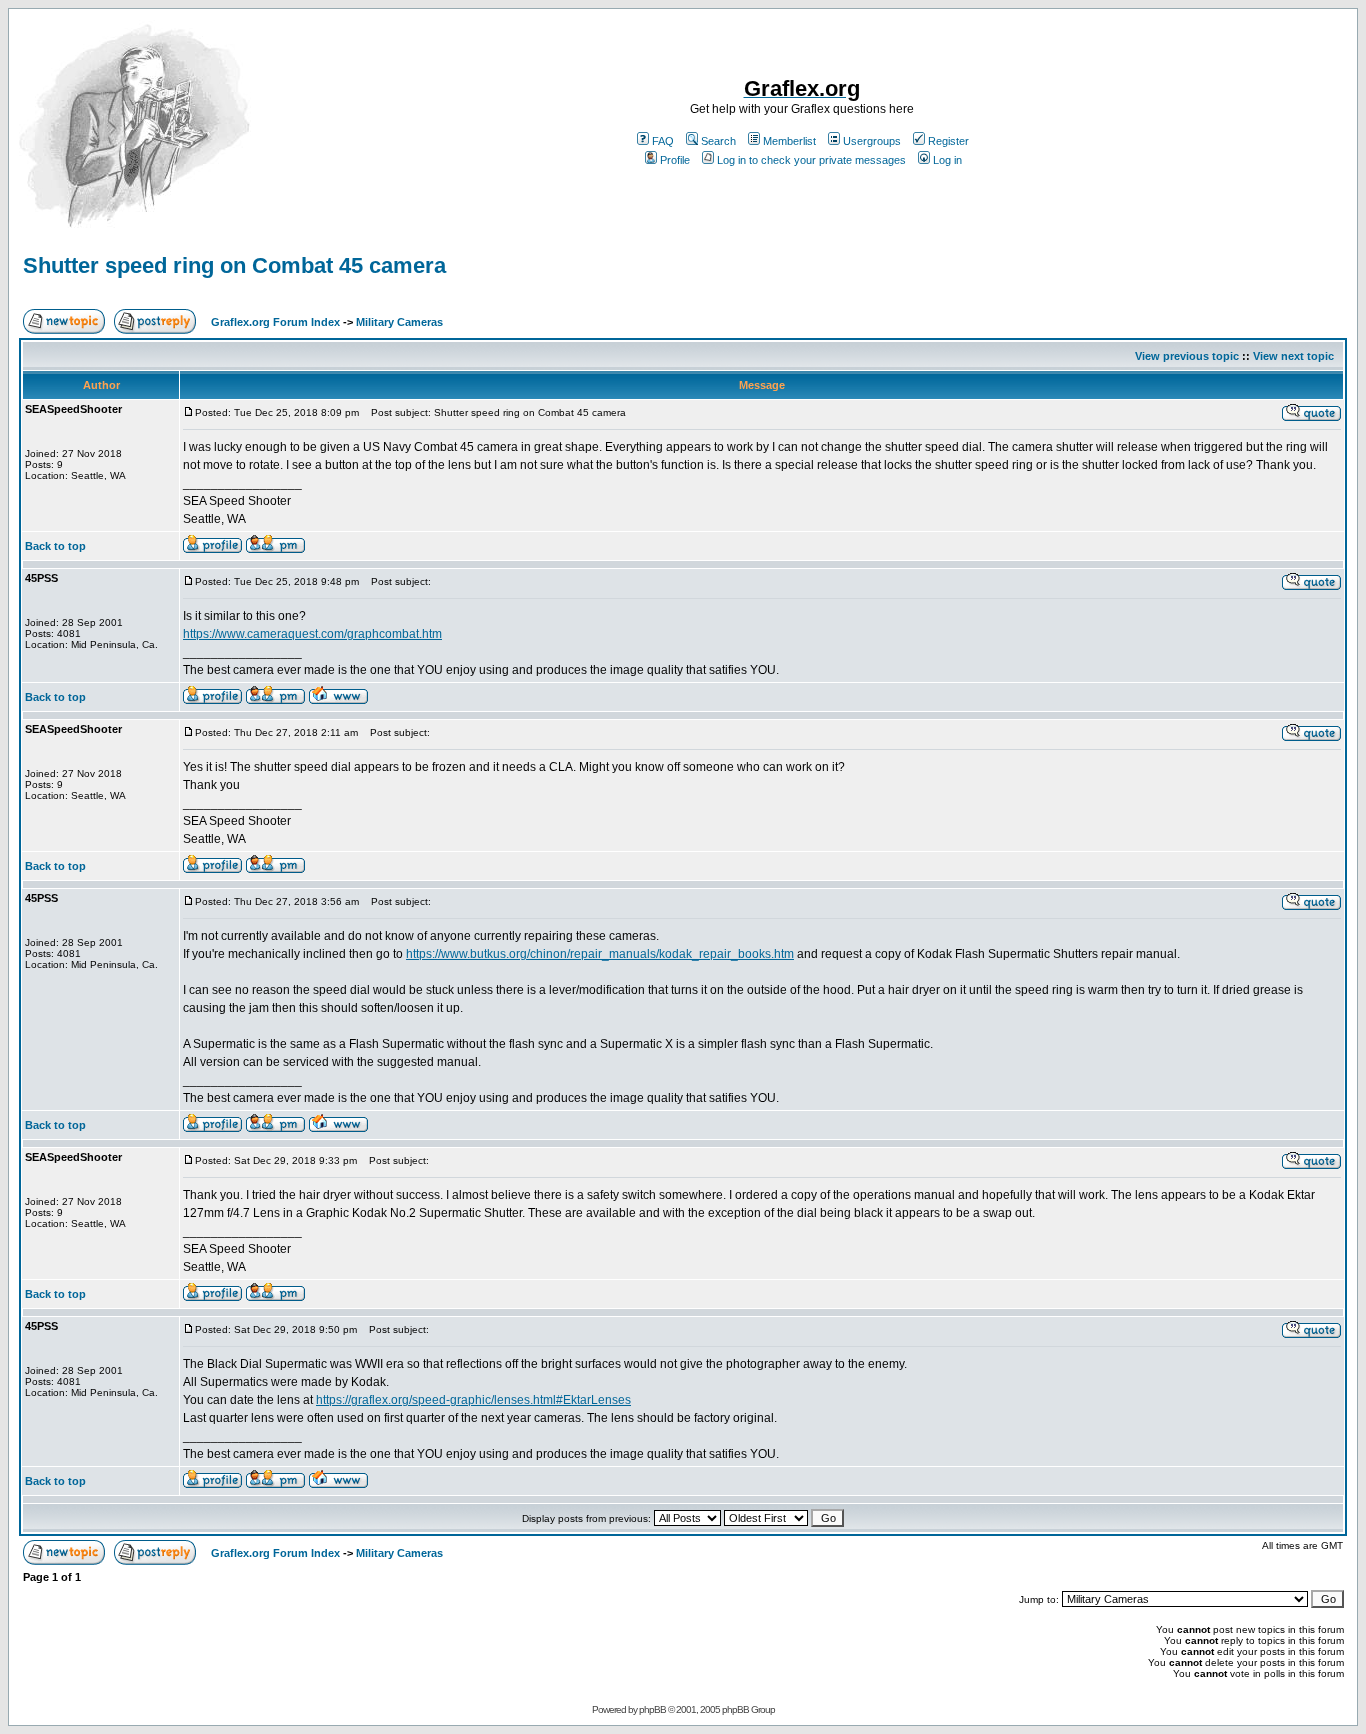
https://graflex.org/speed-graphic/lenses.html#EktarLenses (473, 1400)
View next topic (1293, 356)
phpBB (652, 1709)
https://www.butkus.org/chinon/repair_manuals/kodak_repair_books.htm (600, 954)
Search (718, 141)
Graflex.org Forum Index (275, 322)
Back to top (55, 546)
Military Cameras (399, 322)
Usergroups (872, 141)
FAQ (663, 141)
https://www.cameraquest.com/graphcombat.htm (312, 634)
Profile (675, 160)
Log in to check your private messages (811, 160)
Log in (947, 160)
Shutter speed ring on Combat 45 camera (234, 265)
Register (948, 141)
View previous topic (1187, 356)
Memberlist (789, 141)
